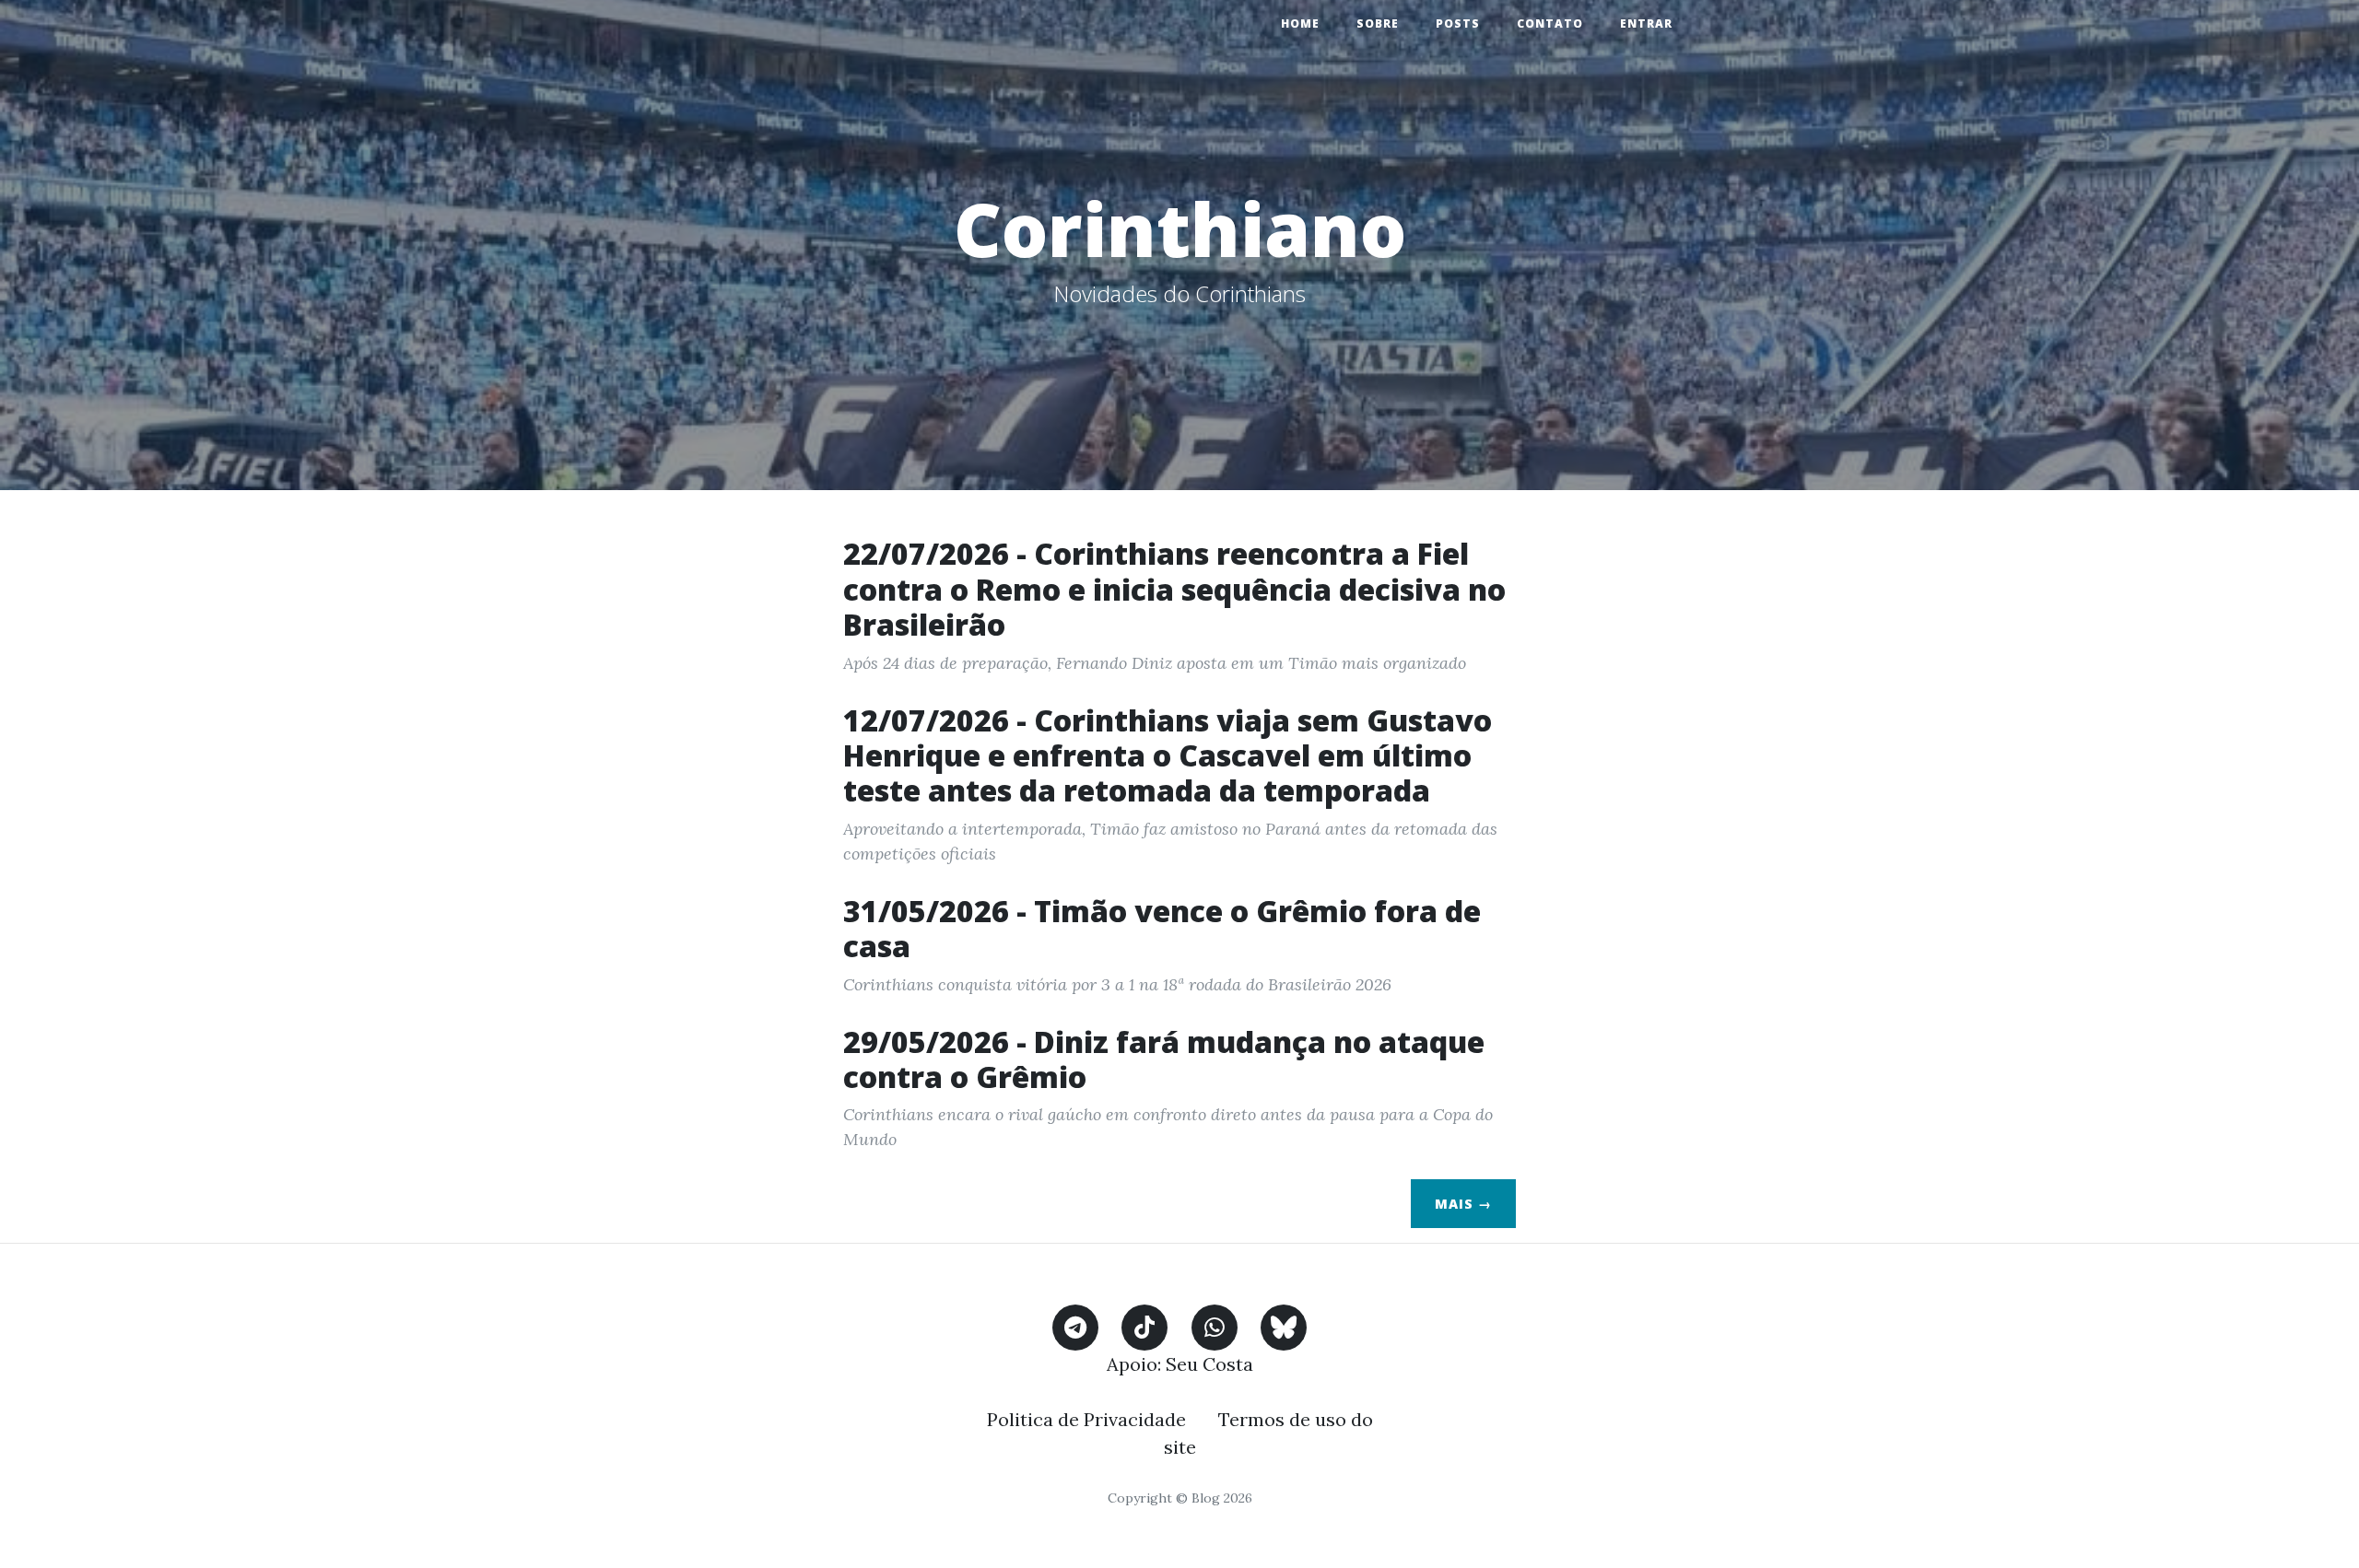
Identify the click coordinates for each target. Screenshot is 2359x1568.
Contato (1550, 23)
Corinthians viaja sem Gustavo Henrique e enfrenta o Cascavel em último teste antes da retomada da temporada (1168, 755)
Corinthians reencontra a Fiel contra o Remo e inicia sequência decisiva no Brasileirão (1174, 589)
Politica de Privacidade (1086, 1419)
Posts (1458, 23)
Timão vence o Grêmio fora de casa (1162, 928)
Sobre (1378, 23)
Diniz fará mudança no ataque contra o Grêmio (1164, 1059)
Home (1300, 23)
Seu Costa (1209, 1364)
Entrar (1646, 23)
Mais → (1463, 1204)
